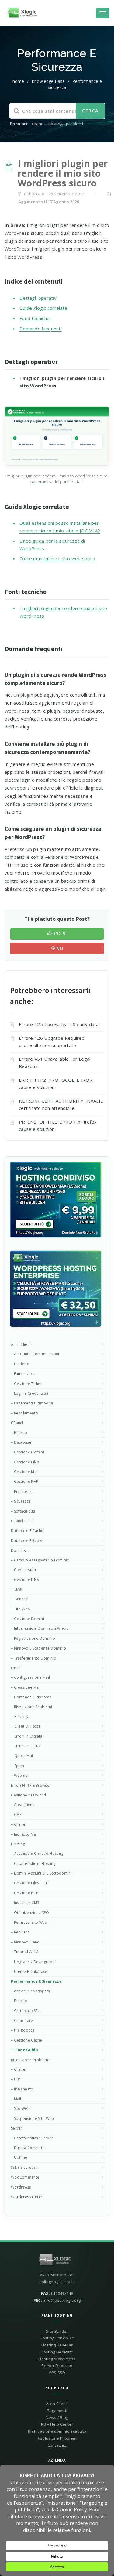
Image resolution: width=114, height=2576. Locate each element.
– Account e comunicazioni (35, 1354)
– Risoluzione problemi (32, 1707)
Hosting (18, 1844)
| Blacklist (20, 1716)
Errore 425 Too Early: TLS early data (59, 1024)
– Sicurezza (21, 1501)
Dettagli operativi (38, 298)
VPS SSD (57, 2373)
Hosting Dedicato (57, 2352)
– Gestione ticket (26, 1384)
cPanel (17, 1423)
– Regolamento (24, 1413)
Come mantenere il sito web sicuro (57, 558)
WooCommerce (25, 2177)
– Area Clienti (23, 1805)
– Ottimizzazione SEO (30, 1913)
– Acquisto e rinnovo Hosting (37, 1853)
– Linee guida (24, 2050)
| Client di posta (26, 1726)
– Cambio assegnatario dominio (40, 1560)
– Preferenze (22, 1491)
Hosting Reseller (57, 2345)
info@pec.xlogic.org (62, 2300)
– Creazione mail (26, 1687)
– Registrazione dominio (33, 1638)
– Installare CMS (25, 1903)
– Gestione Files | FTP (30, 1883)
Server (17, 2128)
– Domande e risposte (31, 1697)
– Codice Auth (23, 1570)
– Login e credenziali (29, 1393)
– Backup (19, 1433)
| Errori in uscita (26, 1746)
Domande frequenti (41, 329)
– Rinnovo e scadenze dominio (38, 1648)
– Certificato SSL (25, 2011)
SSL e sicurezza (24, 2167)
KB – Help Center (57, 2424)
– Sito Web (20, 2109)
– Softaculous (23, 1511)
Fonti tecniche (35, 318)
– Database (21, 1442)
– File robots (22, 2030)
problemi (74, 124)
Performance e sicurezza (36, 1981)
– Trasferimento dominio (34, 1658)
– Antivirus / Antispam (31, 1991)
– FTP (16, 2079)
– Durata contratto (28, 2148)
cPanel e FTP (22, 1521)
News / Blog (57, 2417)
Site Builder (57, 2331)
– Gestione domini (28, 1452)
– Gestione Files (25, 1462)
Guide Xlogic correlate (43, 308)
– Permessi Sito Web (29, 1922)
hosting (55, 124)
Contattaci (57, 2445)
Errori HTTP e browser (31, 1785)
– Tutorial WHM (25, 1952)
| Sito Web (21, 1609)
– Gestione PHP (25, 1481)
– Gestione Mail (25, 1472)
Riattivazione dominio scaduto (57, 2431)
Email (16, 1668)
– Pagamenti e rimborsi (32, 1403)
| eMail (17, 1589)
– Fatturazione (24, 1374)
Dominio (19, 1550)
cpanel (38, 124)
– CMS (16, 1815)
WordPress (21, 2187)
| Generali (20, 1599)
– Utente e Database (29, 1972)
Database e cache (27, 1531)
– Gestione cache (27, 2040)
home (18, 81)
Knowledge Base (48, 81)
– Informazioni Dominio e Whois (40, 1628)
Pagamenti (57, 2411)
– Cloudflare (22, 2020)
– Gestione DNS (25, 1580)
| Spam (18, 1766)
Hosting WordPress (57, 2359)
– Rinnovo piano (25, 1942)
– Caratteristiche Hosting (33, 1863)
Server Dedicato (57, 2366)
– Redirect (20, 1932)
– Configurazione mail (30, 1677)
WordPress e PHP (27, 2197)
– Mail (16, 2099)
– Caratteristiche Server (32, 2138)
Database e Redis (27, 1541)
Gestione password (28, 1795)
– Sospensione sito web (33, 2119)
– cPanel (19, 1824)
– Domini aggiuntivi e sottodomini (41, 1873)
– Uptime (19, 2157)
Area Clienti (21, 1344)
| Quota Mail (22, 1756)
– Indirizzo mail (24, 1834)
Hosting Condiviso (57, 2338)
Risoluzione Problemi (30, 2060)
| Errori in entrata (27, 1736)
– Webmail (20, 1775)
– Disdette (20, 1364)
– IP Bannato (22, 2089)
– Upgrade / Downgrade (33, 1962)
